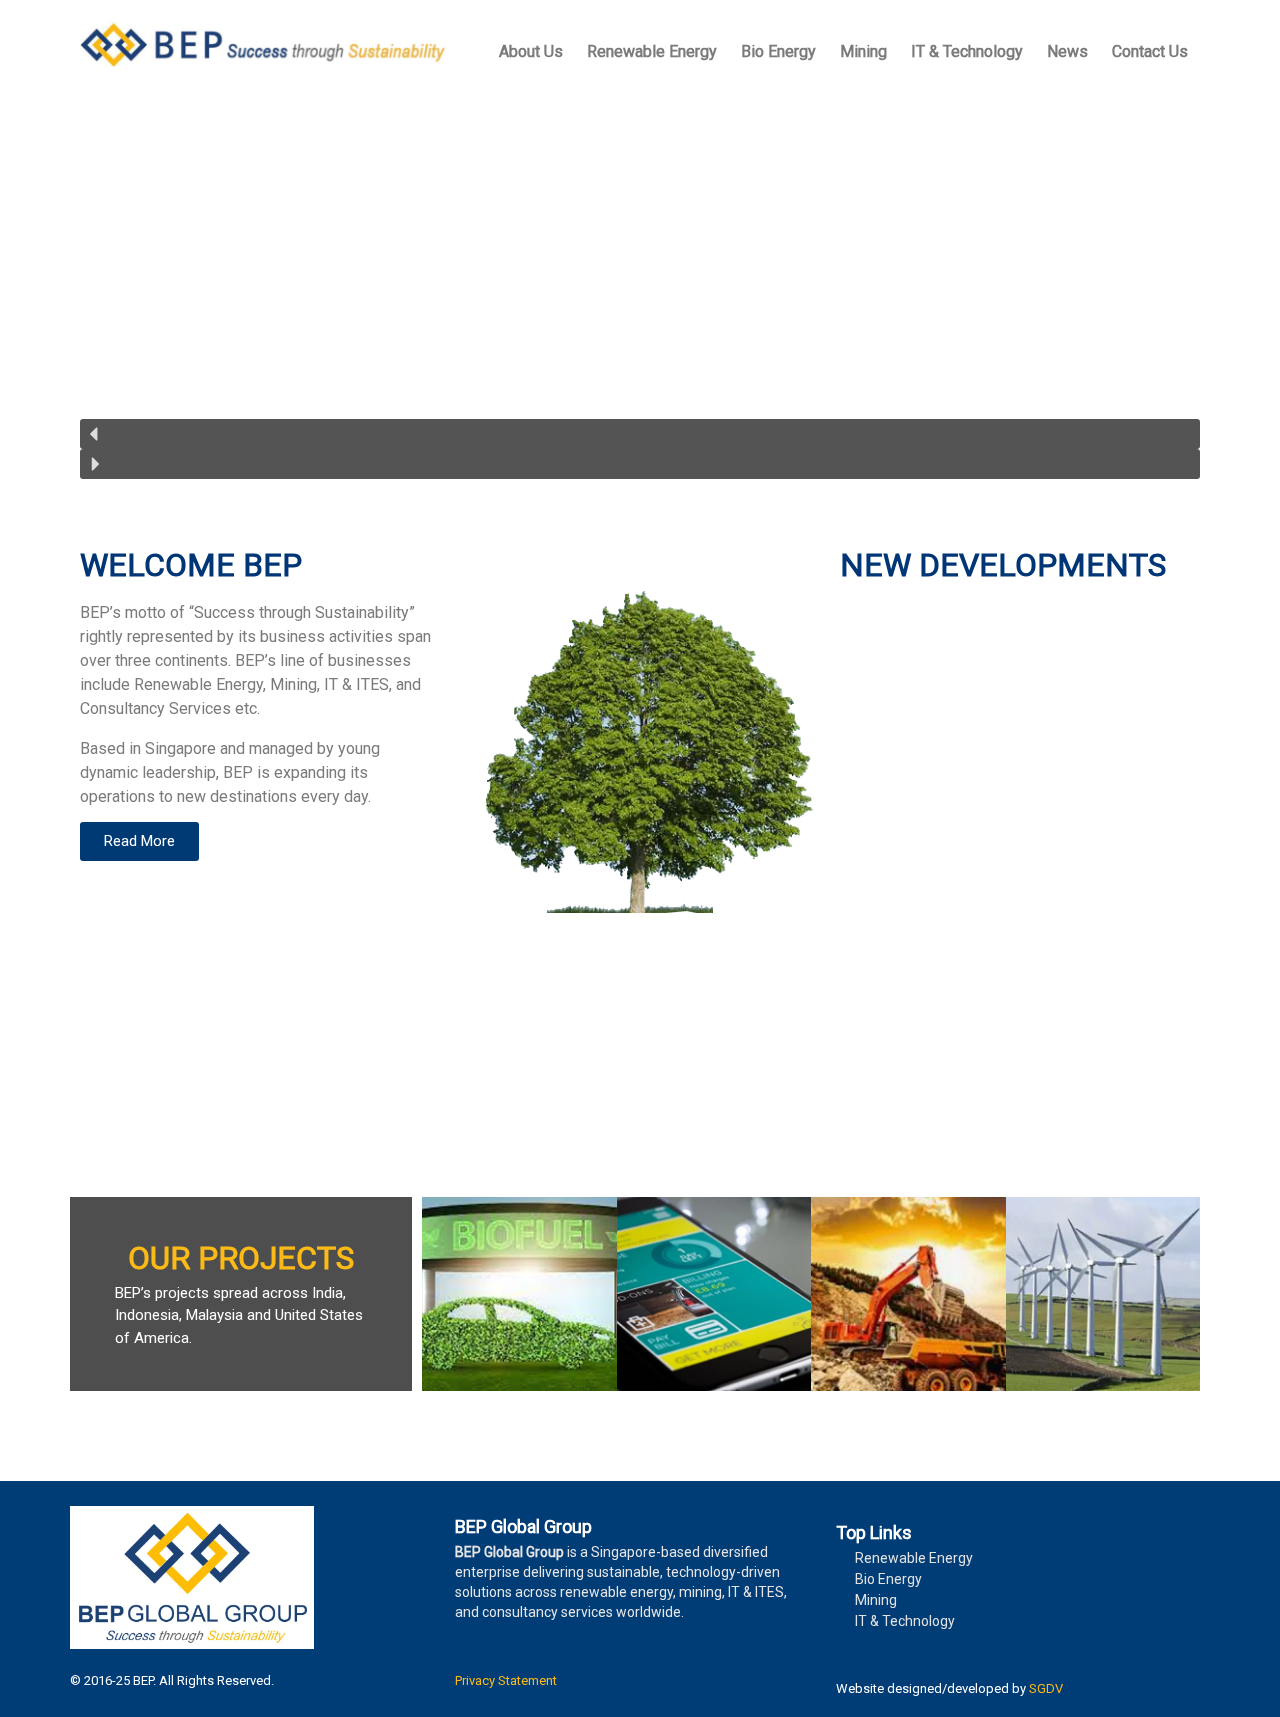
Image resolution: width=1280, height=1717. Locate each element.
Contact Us (1150, 51)
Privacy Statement (506, 1680)
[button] (640, 434)
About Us (531, 51)
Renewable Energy (652, 51)
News (1067, 51)
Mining (863, 51)
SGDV (1046, 1688)
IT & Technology (967, 51)
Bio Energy (778, 51)
